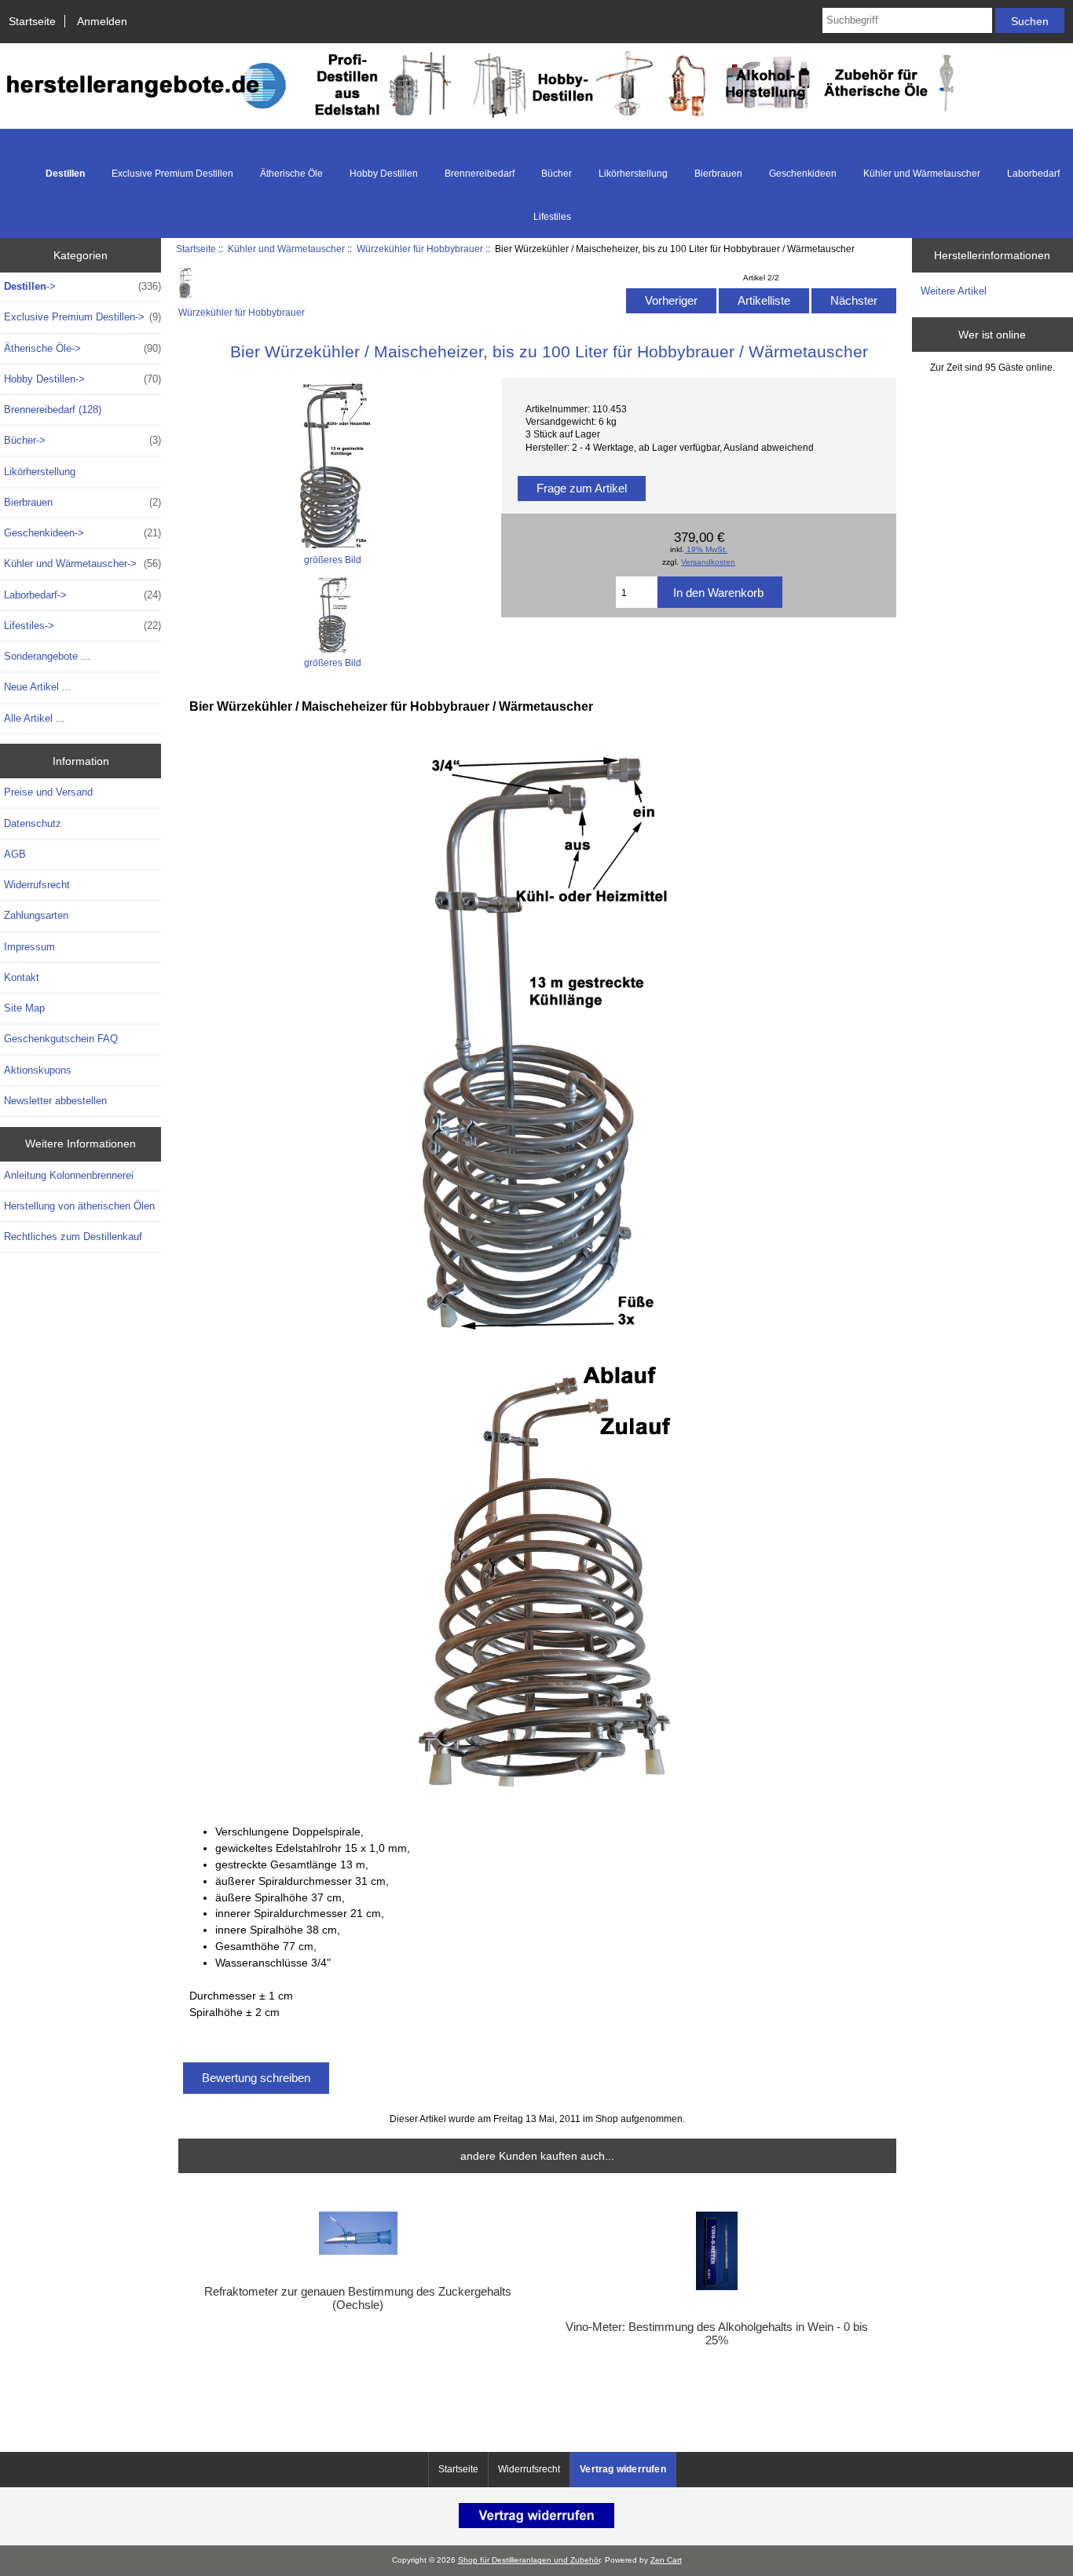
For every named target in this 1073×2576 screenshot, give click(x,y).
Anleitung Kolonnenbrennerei (69, 1175)
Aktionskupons (38, 1070)
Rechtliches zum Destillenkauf (73, 1237)
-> (82, 286)
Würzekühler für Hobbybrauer (420, 249)
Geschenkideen (803, 174)
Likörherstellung (633, 174)
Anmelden (102, 21)
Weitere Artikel (954, 291)
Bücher (557, 174)
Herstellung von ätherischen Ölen (79, 1206)
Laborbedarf (1033, 174)
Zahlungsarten (36, 915)
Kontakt (22, 977)
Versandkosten (708, 562)
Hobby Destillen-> (82, 379)
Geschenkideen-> (82, 533)
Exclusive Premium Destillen (172, 174)
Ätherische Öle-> (82, 348)
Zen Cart (666, 2560)
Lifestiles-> (82, 626)
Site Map (24, 1008)
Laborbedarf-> (82, 595)
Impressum (29, 947)
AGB (15, 854)
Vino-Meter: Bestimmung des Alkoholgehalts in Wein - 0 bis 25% (717, 2333)
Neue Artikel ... (38, 687)
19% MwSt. (706, 549)
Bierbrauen (718, 174)
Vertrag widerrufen (623, 2469)
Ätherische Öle (291, 174)
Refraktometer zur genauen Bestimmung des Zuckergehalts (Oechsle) (358, 2298)
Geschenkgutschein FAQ (61, 1039)
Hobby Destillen (384, 174)
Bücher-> (82, 440)
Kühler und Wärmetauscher (286, 249)
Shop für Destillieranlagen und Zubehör (529, 2560)
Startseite (32, 21)
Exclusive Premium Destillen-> (82, 317)
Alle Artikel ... (35, 718)
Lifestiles (552, 217)
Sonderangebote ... (47, 656)
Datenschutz (33, 823)
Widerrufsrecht (37, 885)
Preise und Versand (48, 792)
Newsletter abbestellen (55, 1101)
